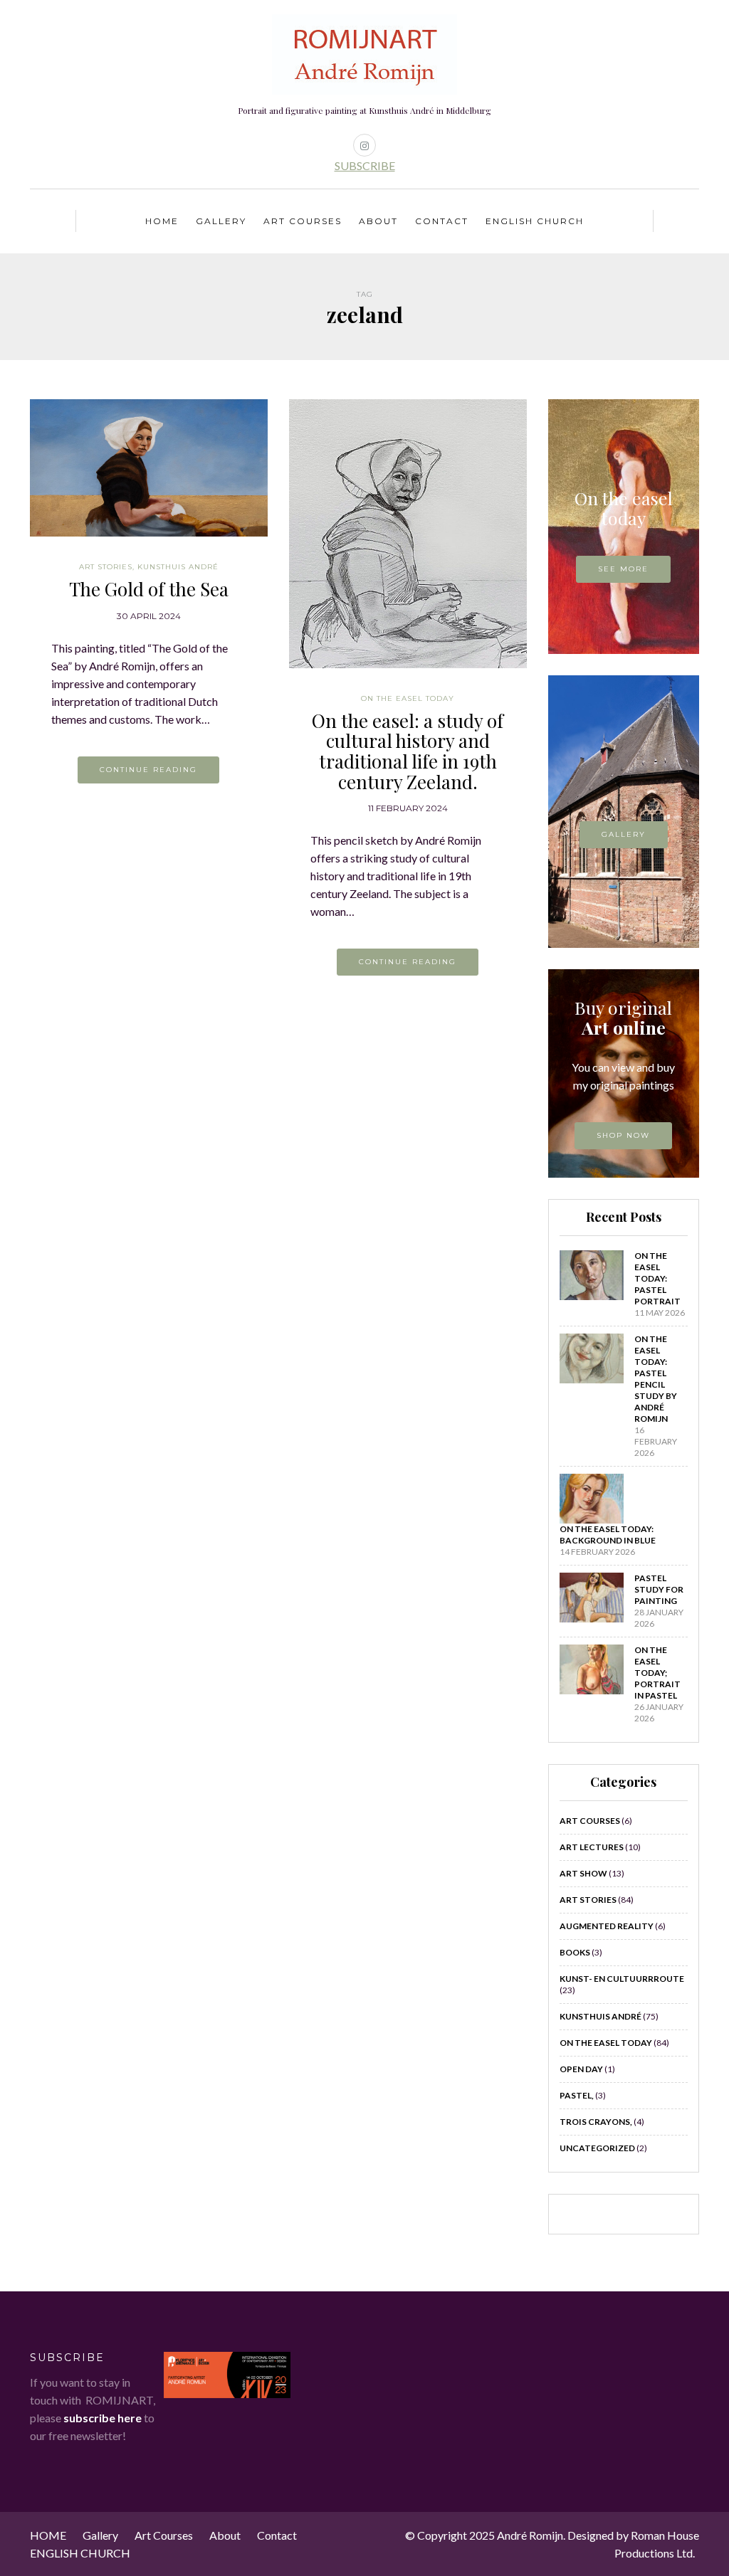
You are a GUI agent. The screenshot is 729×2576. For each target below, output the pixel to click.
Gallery (221, 221)
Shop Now (623, 1135)
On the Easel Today (408, 698)
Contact (442, 221)
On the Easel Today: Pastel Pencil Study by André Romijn (656, 1379)
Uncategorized (597, 2148)
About (378, 221)
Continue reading (148, 770)
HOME (162, 221)
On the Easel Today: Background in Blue (608, 1535)
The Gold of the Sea (149, 589)
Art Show (583, 1873)
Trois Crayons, (596, 2122)
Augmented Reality (607, 1926)
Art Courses (303, 221)
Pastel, (577, 2095)
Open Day (581, 2069)
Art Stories (106, 567)
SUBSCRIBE (365, 165)
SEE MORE (623, 569)
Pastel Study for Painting (659, 1589)
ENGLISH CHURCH (535, 221)
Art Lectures (592, 1847)
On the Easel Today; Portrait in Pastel (657, 1673)
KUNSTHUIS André (178, 567)
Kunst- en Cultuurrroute (622, 1979)
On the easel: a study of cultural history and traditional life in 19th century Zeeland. (408, 751)
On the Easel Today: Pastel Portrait (657, 1278)
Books (575, 1952)
